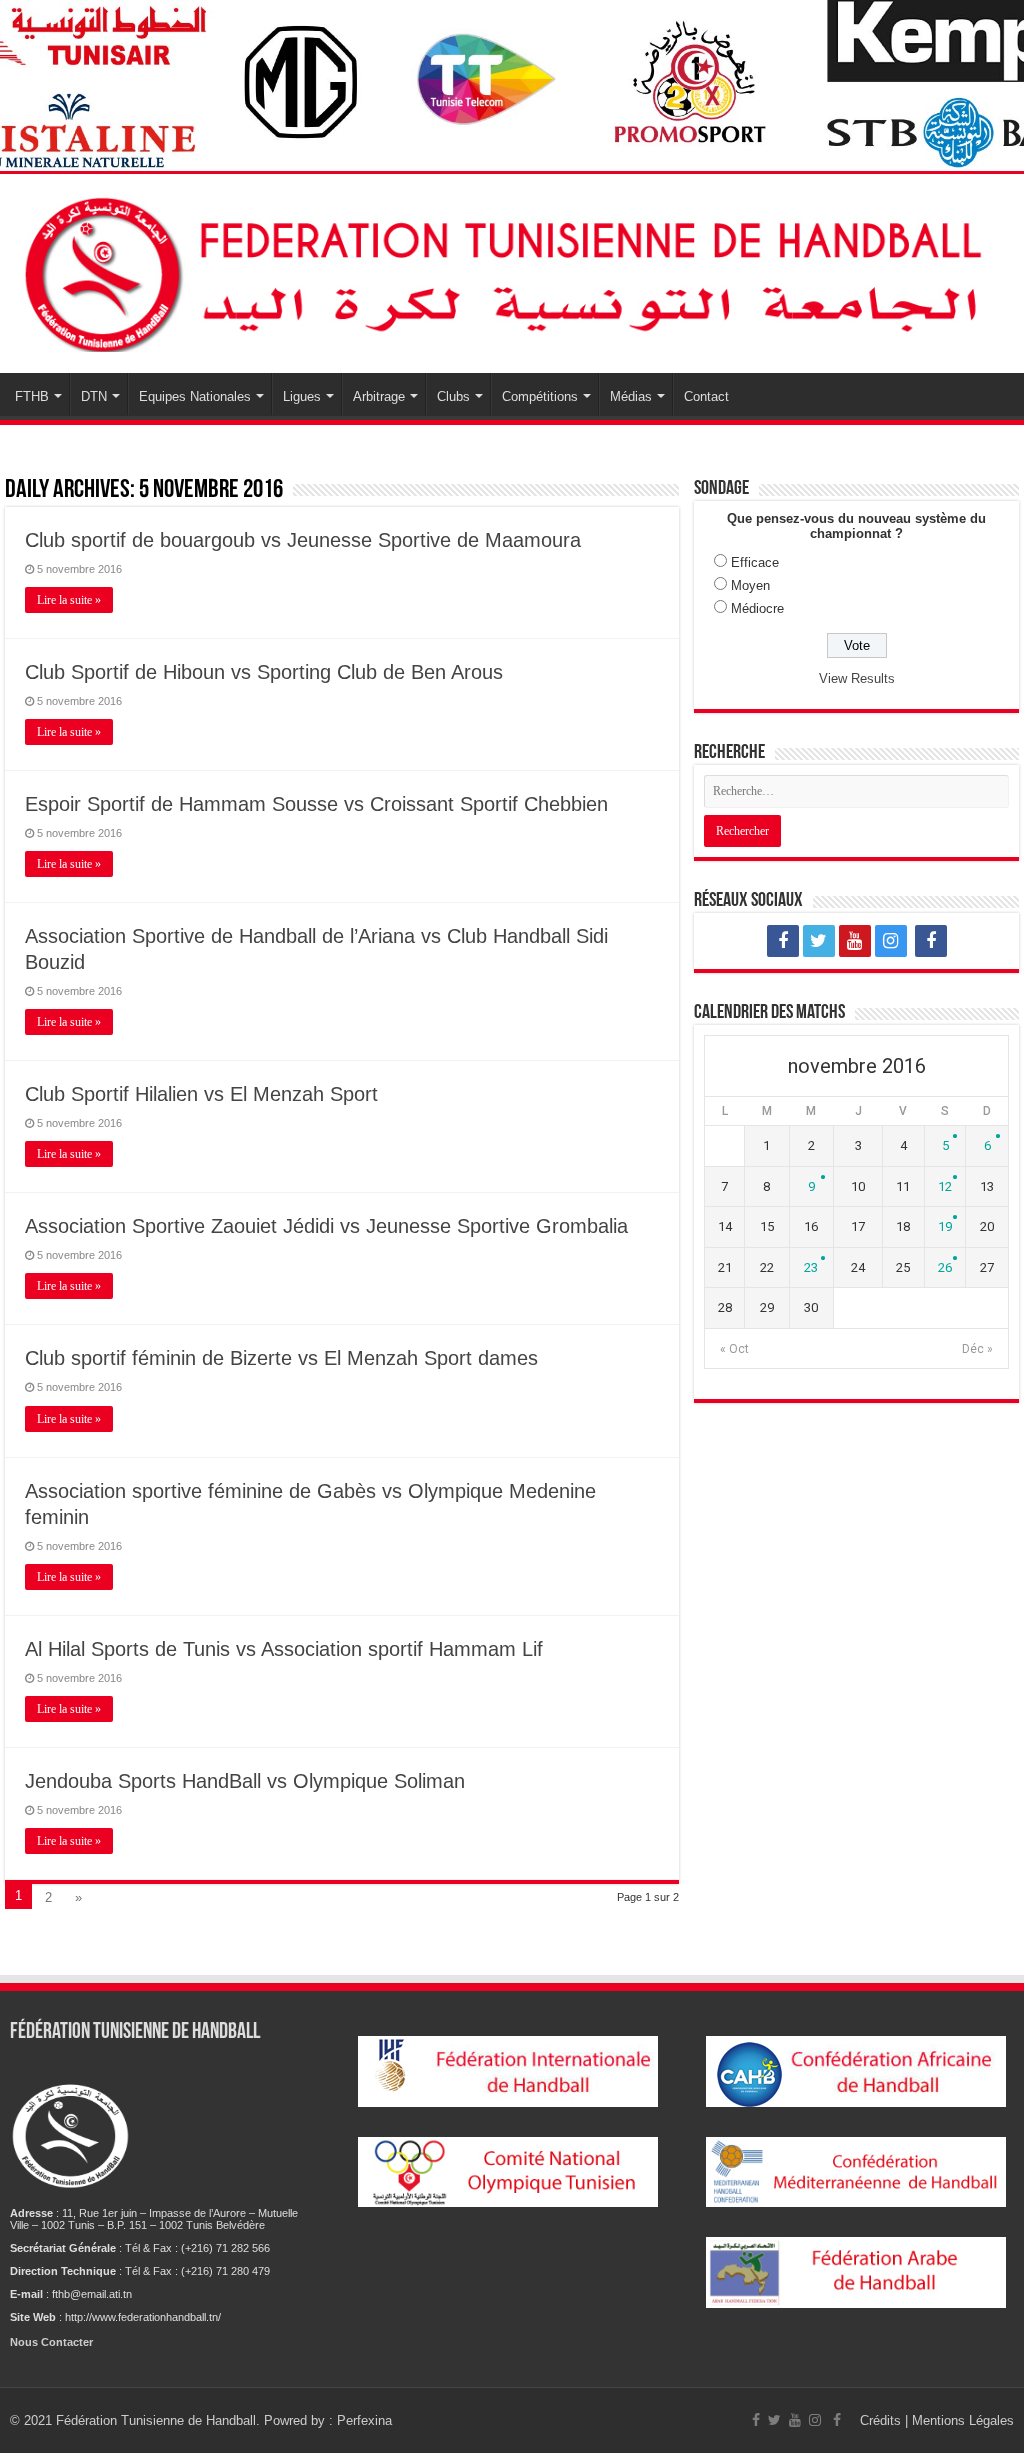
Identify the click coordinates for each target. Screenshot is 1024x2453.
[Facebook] (783, 941)
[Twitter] (819, 941)
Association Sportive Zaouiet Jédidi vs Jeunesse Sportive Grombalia (326, 1226)
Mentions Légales (963, 2420)
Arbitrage (379, 396)
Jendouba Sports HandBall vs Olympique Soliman (245, 1781)
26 (945, 1267)
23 (811, 1267)
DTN (94, 396)
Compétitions (540, 396)
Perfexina (364, 2420)
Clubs (453, 396)
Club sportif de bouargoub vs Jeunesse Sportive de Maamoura (303, 540)
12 (945, 1186)
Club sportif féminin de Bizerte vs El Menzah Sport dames (281, 1358)
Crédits (882, 2420)
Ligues (302, 396)
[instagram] (891, 941)
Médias (631, 396)
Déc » (977, 1349)
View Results (857, 678)
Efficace (755, 562)
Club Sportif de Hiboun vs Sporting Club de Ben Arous (264, 672)
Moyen (750, 585)
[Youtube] (855, 941)
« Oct (734, 1349)
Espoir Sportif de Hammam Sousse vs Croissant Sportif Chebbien (316, 804)
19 (945, 1226)
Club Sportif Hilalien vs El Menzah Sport (201, 1094)
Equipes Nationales (195, 396)
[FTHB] (512, 270)
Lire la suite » (69, 600)
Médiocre (757, 608)
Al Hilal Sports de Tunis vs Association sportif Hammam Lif (284, 1649)
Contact (706, 396)
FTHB (32, 396)
